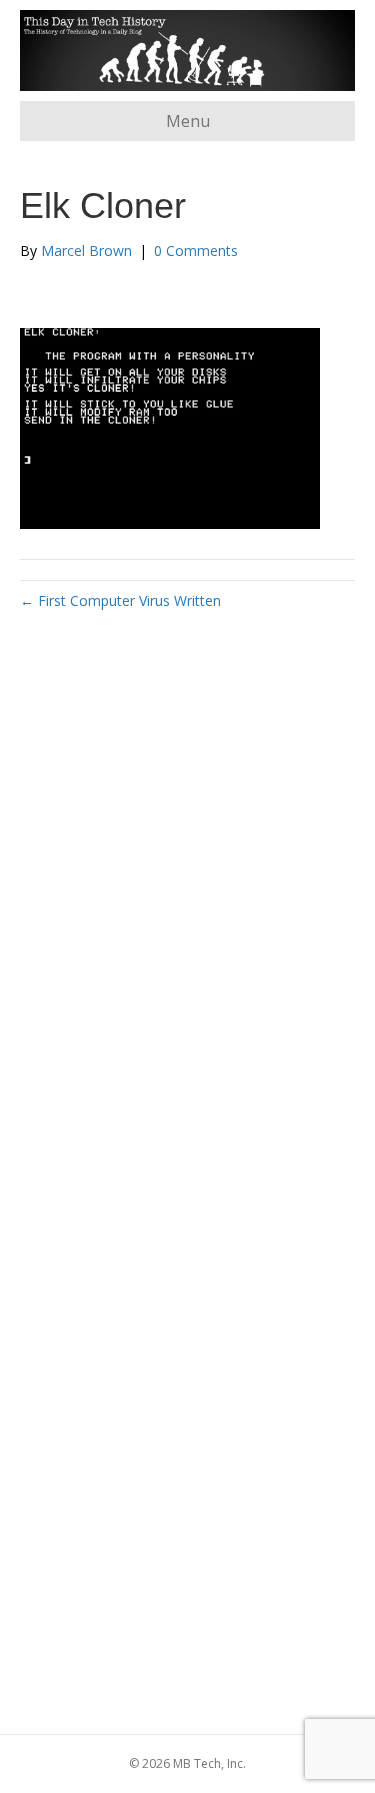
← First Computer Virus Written (120, 600)
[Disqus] (187, 921)
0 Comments (196, 250)
